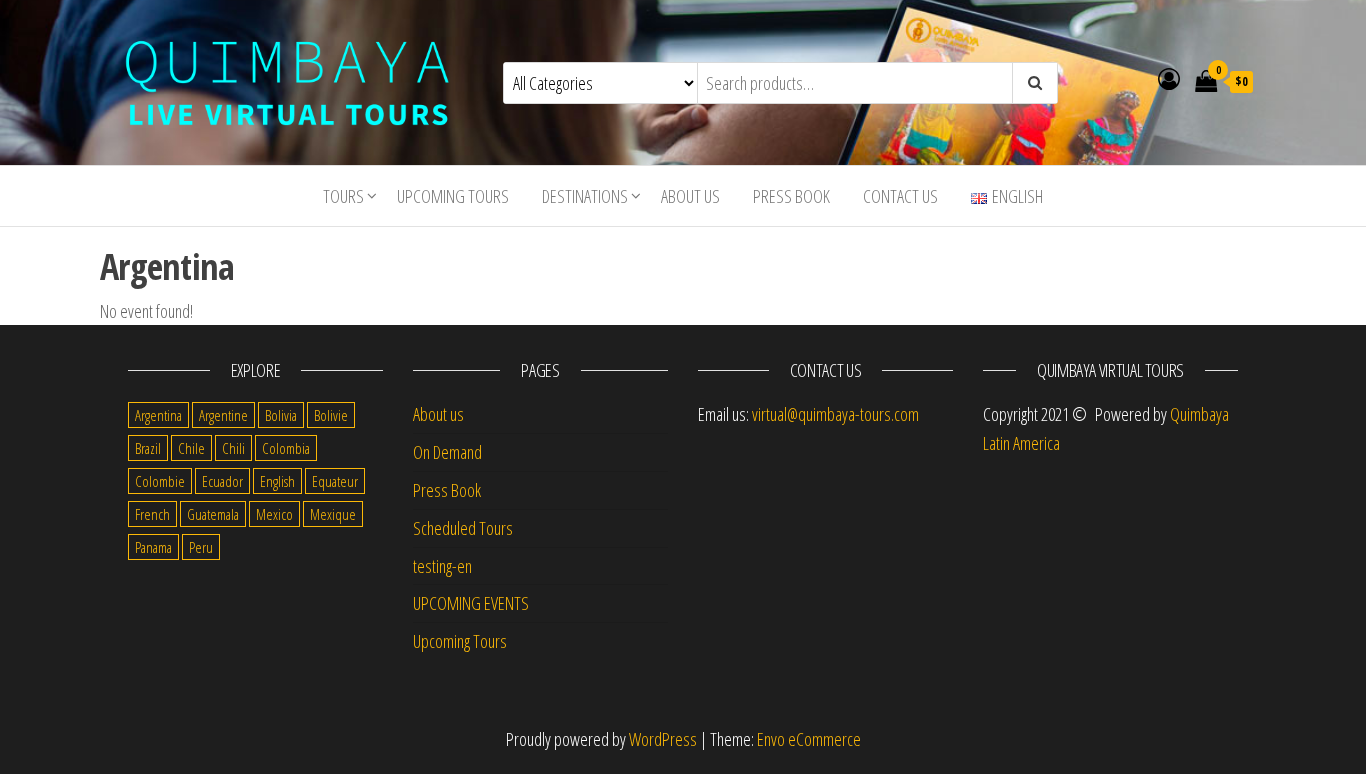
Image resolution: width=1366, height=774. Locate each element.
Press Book (791, 196)
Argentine (223, 415)
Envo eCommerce (809, 739)
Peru (201, 547)
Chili (233, 448)
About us (690, 196)
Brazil (148, 448)
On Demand (447, 452)
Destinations (585, 196)
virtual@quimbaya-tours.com (835, 414)
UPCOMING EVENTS (471, 603)
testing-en (442, 566)
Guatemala (213, 514)
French (152, 514)
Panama (153, 547)
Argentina (158, 415)
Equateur (335, 481)
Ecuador (222, 481)
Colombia (286, 448)
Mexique (333, 514)
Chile (191, 448)
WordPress (663, 739)
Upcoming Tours (453, 196)
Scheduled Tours (463, 528)
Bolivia (281, 415)
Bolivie (331, 415)
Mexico (274, 514)
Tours (343, 196)
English (277, 481)
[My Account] (1169, 78)
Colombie (160, 481)
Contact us (900, 196)
